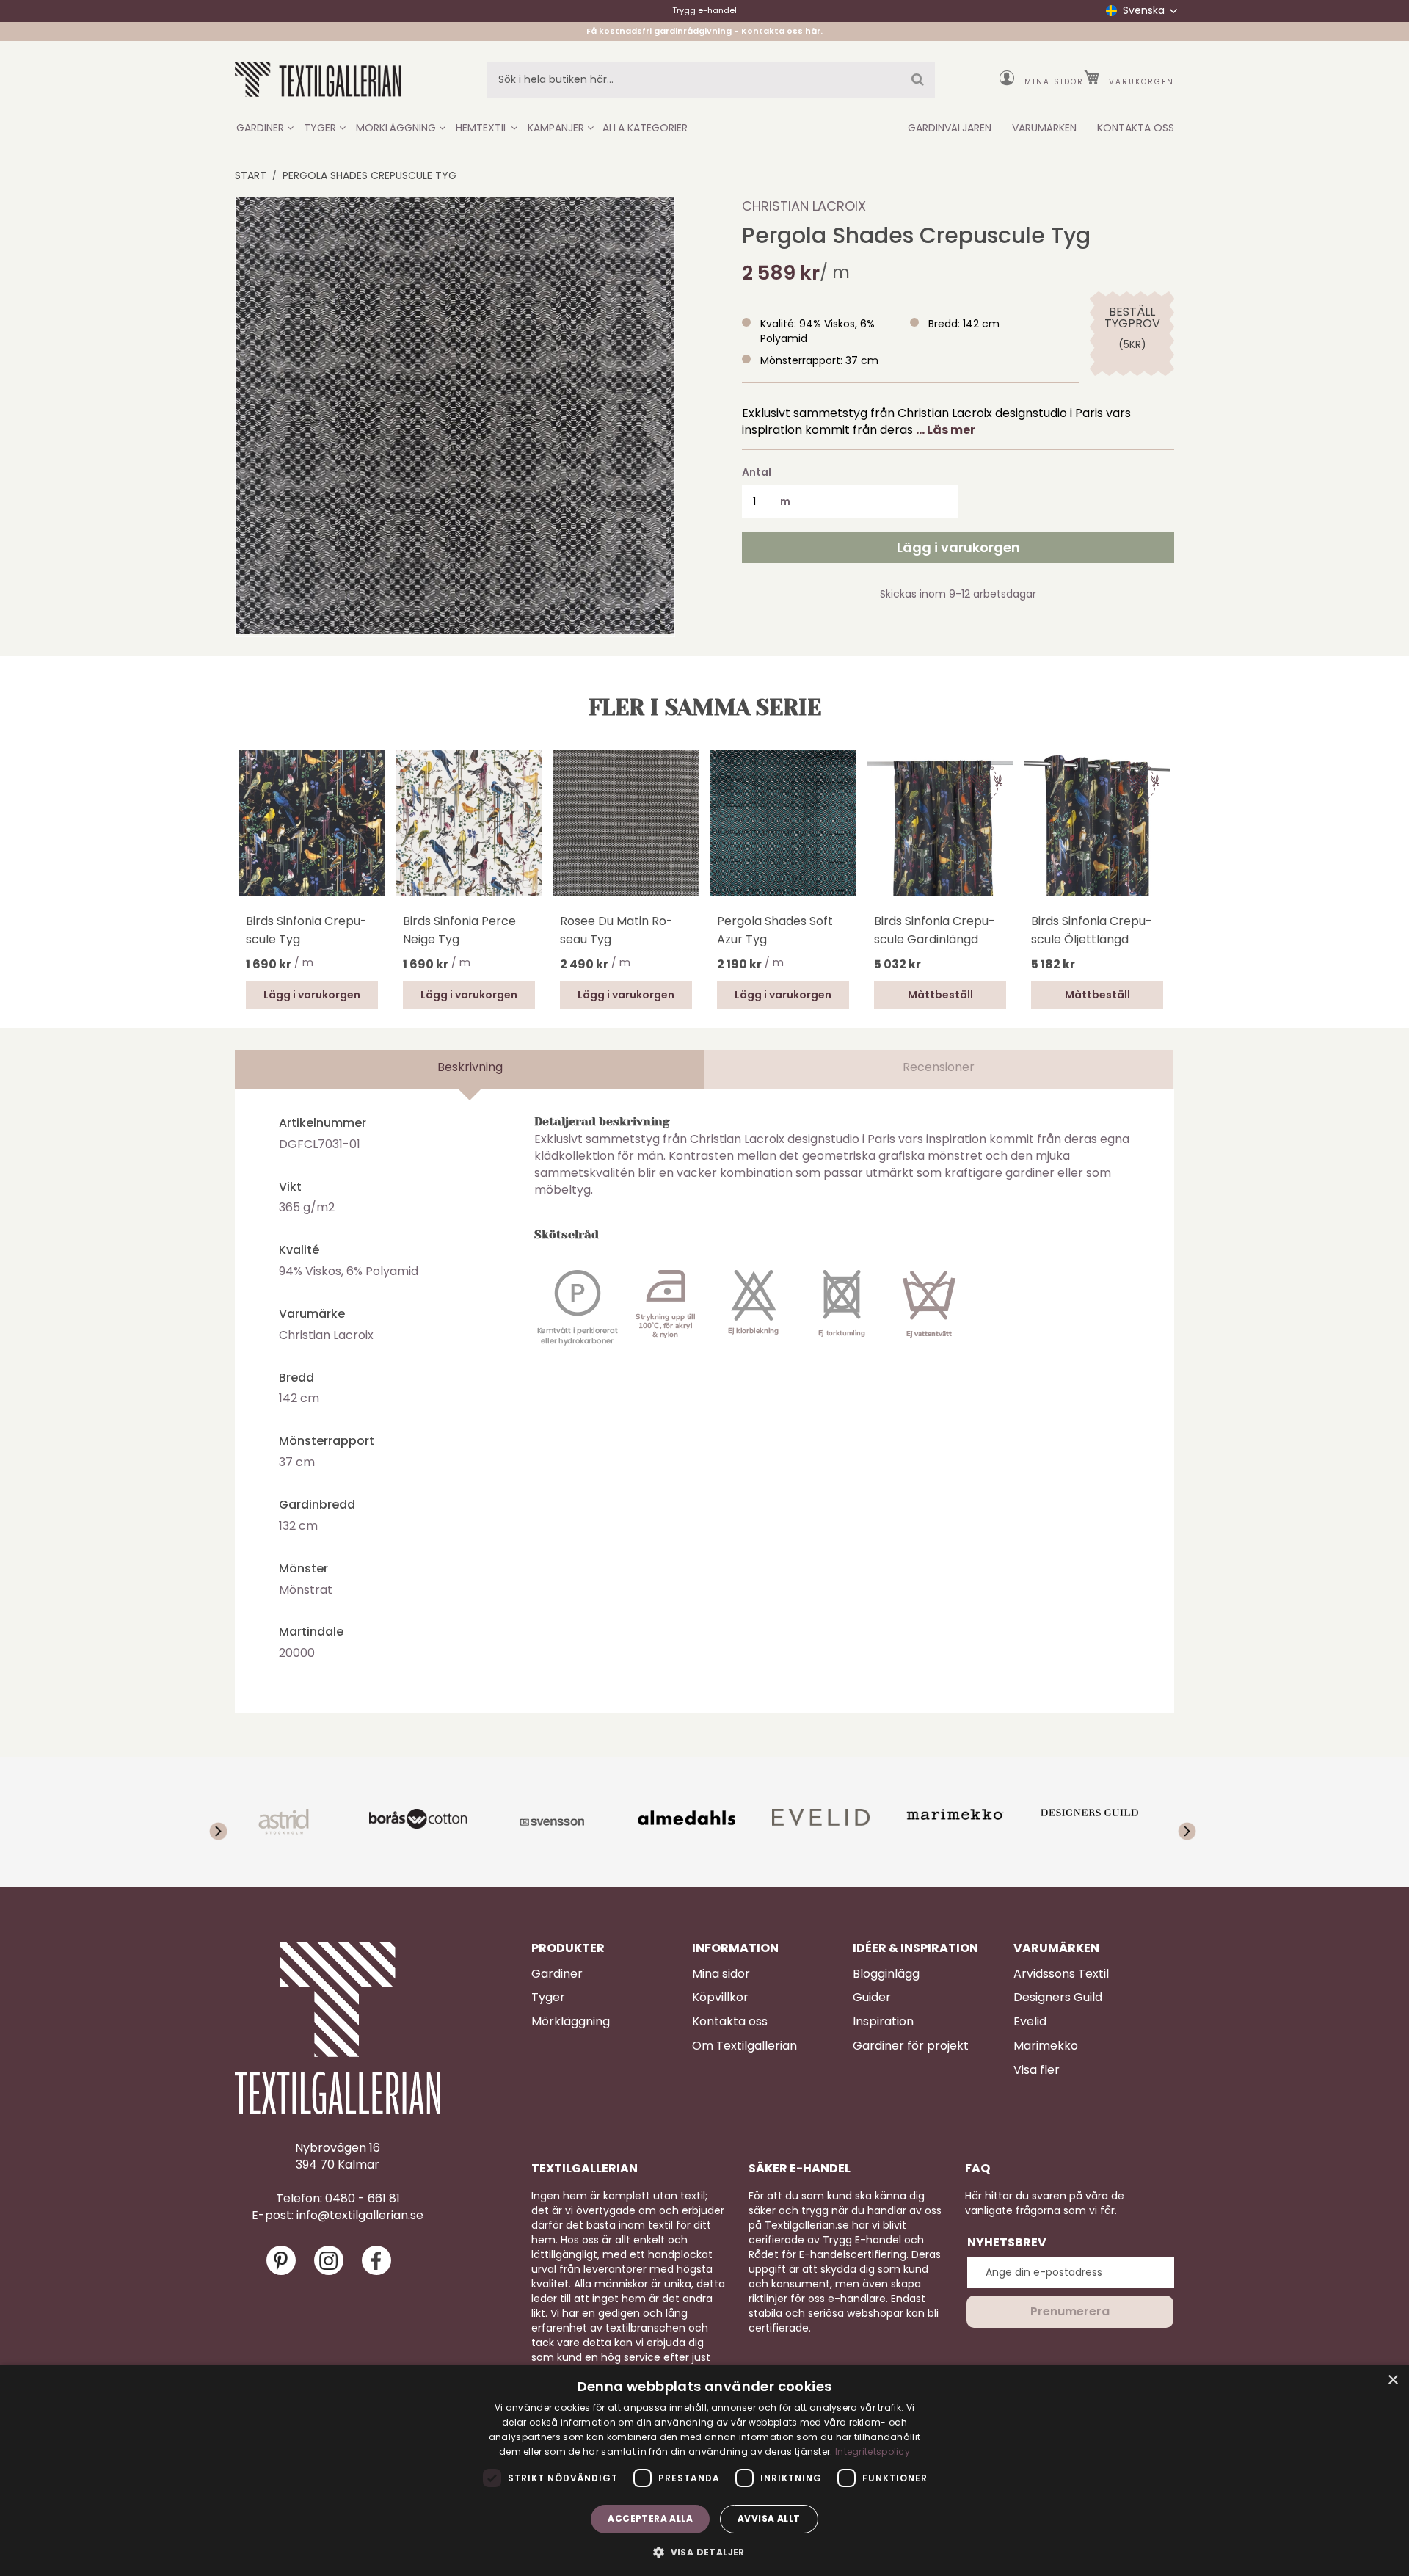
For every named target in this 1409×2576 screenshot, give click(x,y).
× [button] (1392, 2380)
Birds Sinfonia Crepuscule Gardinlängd (935, 930)
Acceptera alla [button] (650, 2518)
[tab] (470, 1070)
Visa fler (1037, 2070)
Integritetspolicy (873, 2452)
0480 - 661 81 (363, 2199)
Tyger (548, 1998)
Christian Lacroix (804, 206)
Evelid (1030, 2022)
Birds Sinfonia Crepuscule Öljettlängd (1092, 930)
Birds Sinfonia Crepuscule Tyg (306, 930)
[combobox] (711, 80)
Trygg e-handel (704, 10)
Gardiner (557, 1974)
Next (1167, 821)
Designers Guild (1058, 1998)
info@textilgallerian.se (360, 2216)
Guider (872, 1998)
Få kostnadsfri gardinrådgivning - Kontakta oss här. (704, 31)
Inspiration (883, 2022)
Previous (242, 843)
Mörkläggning (571, 2022)
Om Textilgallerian (744, 2046)
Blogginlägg (886, 1974)
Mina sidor (1054, 82)
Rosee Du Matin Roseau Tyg (616, 930)
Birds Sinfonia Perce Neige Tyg (459, 930)
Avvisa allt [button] (769, 2518)
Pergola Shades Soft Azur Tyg (775, 930)
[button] (704, 2551)
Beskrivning (470, 1067)
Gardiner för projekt (911, 2046)
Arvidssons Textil (1061, 1974)
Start (251, 175)
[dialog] (704, 2470)
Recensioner (939, 1067)
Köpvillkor (720, 1998)
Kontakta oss (730, 2022)
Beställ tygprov (1132, 318)
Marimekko (1046, 2046)
